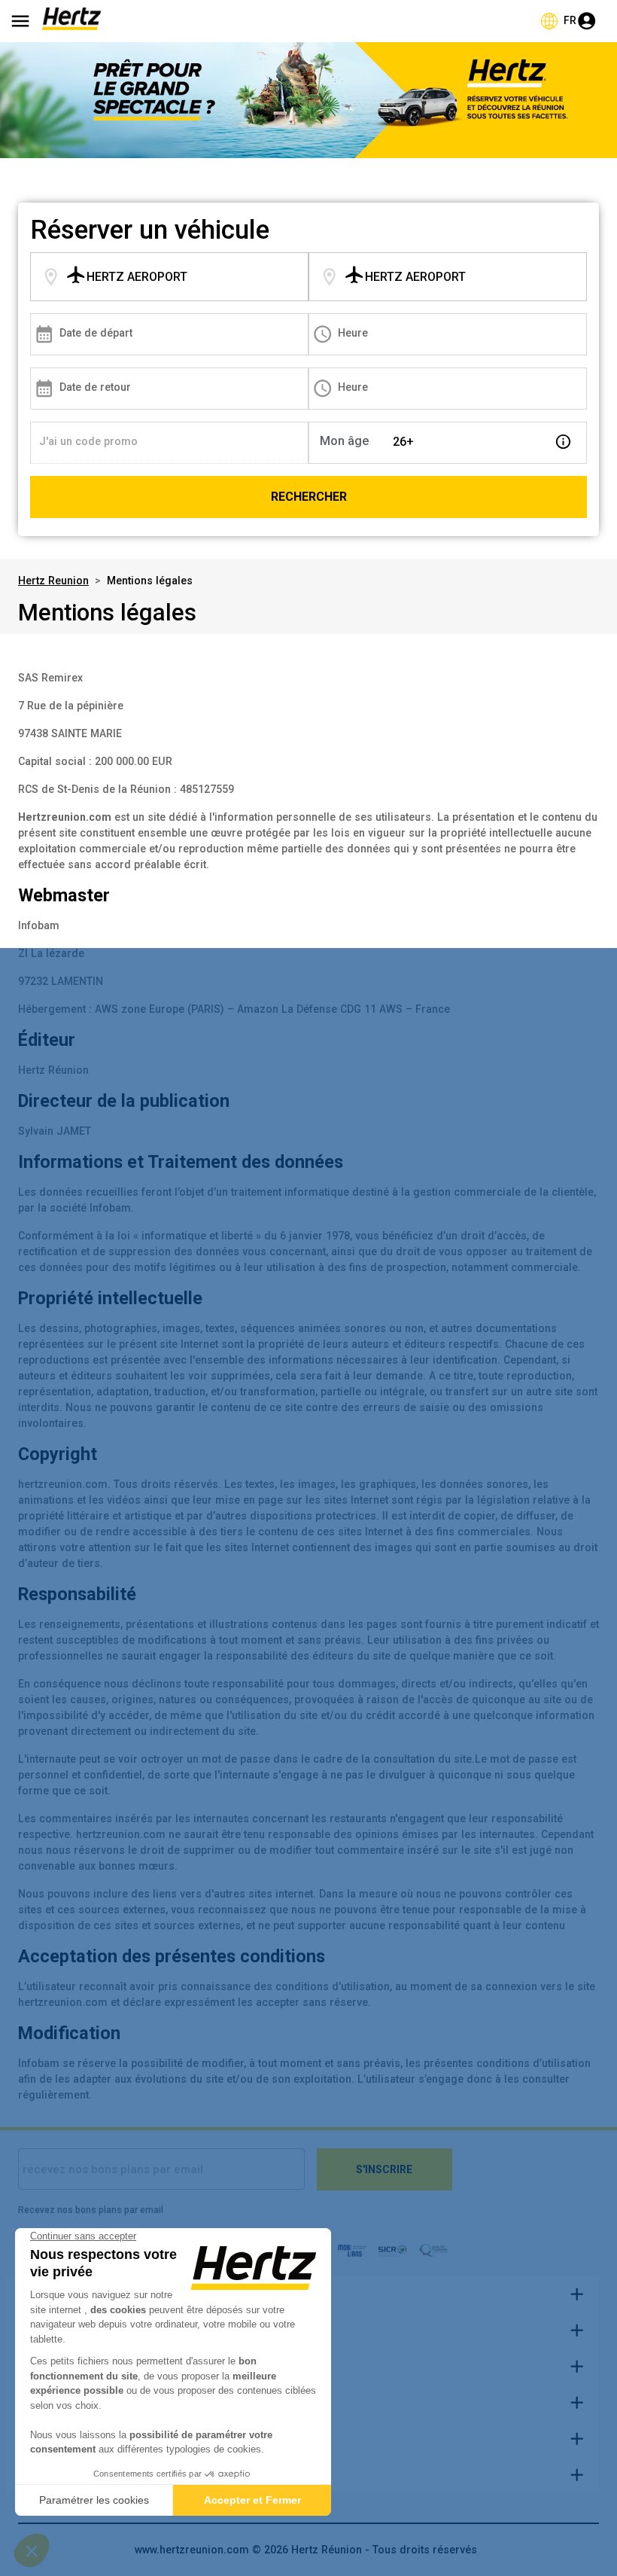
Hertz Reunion (53, 581)
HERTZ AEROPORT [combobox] (137, 277)
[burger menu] (20, 21)
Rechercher (309, 497)
